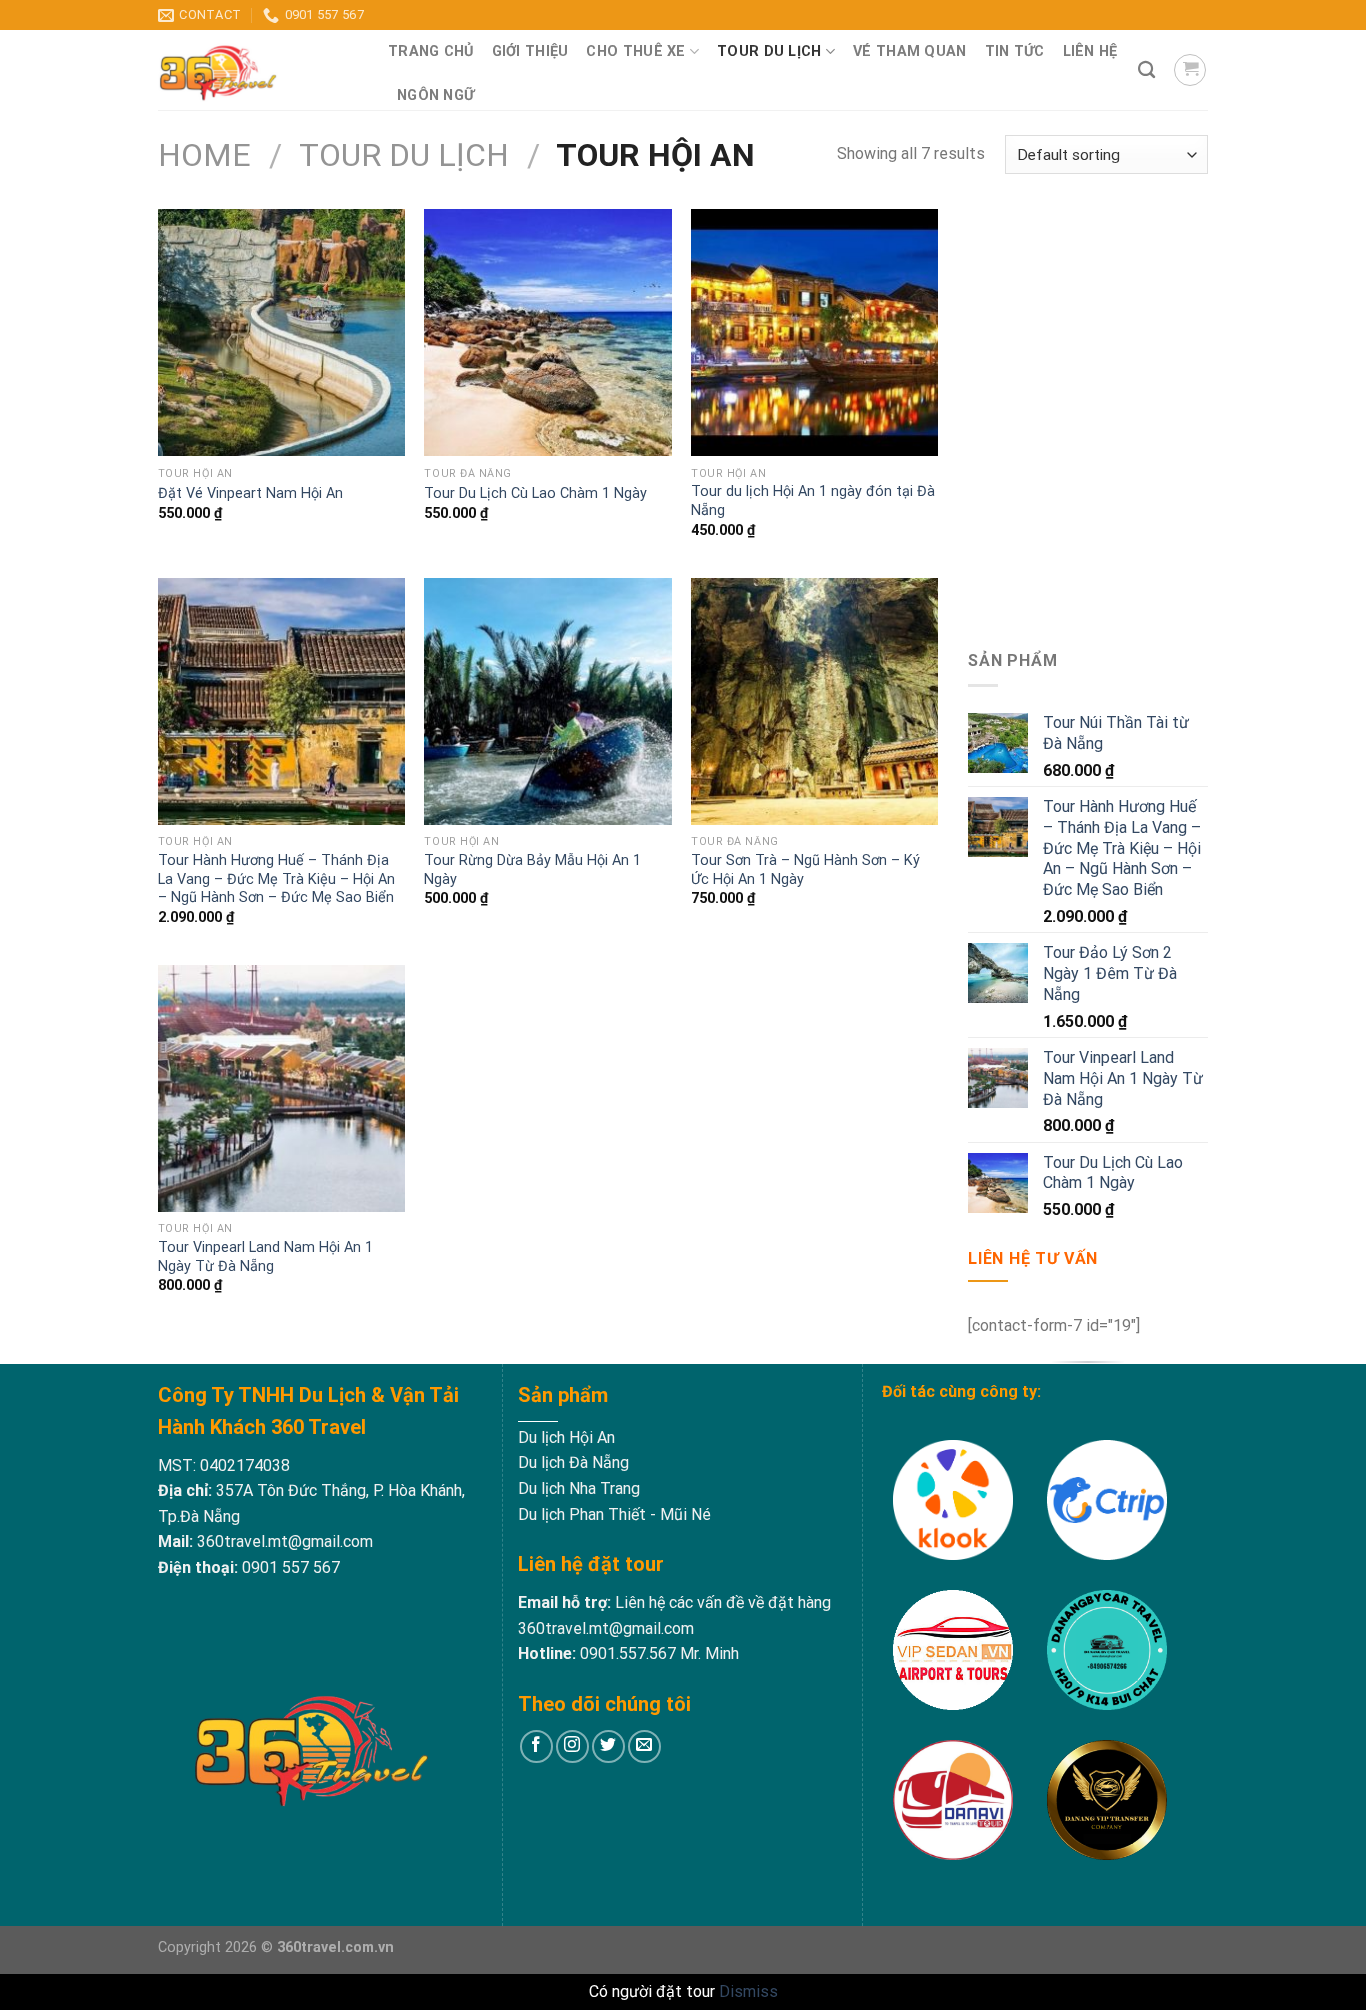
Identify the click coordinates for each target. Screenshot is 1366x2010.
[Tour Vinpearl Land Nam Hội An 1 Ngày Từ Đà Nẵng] (281, 1088)
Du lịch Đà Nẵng (573, 1462)
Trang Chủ (431, 51)
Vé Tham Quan (909, 51)
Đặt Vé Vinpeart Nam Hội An (250, 493)
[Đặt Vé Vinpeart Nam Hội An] (281, 332)
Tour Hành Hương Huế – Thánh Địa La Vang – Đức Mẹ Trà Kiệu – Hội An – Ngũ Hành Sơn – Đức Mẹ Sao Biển (276, 879)
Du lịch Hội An (566, 1437)
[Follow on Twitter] (608, 1746)
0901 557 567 (291, 1567)
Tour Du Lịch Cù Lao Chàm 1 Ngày (535, 493)
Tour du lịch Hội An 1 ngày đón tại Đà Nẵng (813, 501)
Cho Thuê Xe (635, 51)
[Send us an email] (644, 1746)
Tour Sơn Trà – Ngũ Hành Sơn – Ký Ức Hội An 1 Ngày (805, 870)
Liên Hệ (1090, 51)
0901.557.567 (628, 1653)
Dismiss (748, 1991)
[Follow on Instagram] (572, 1746)
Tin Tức (1015, 51)
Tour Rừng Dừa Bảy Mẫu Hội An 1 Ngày (532, 870)
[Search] (1146, 70)
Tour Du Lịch (769, 51)
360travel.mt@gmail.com (283, 1541)
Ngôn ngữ (435, 95)
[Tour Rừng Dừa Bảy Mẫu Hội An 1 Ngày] (547, 701)
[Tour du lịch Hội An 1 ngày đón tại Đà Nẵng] (814, 332)
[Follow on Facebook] (536, 1746)
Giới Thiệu (530, 51)
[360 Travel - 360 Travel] (258, 70)
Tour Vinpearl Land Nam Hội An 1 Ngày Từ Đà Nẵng (265, 1257)
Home (204, 155)
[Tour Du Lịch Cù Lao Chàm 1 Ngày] (547, 332)
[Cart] (1190, 70)
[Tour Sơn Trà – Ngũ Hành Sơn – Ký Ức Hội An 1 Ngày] (814, 701)
